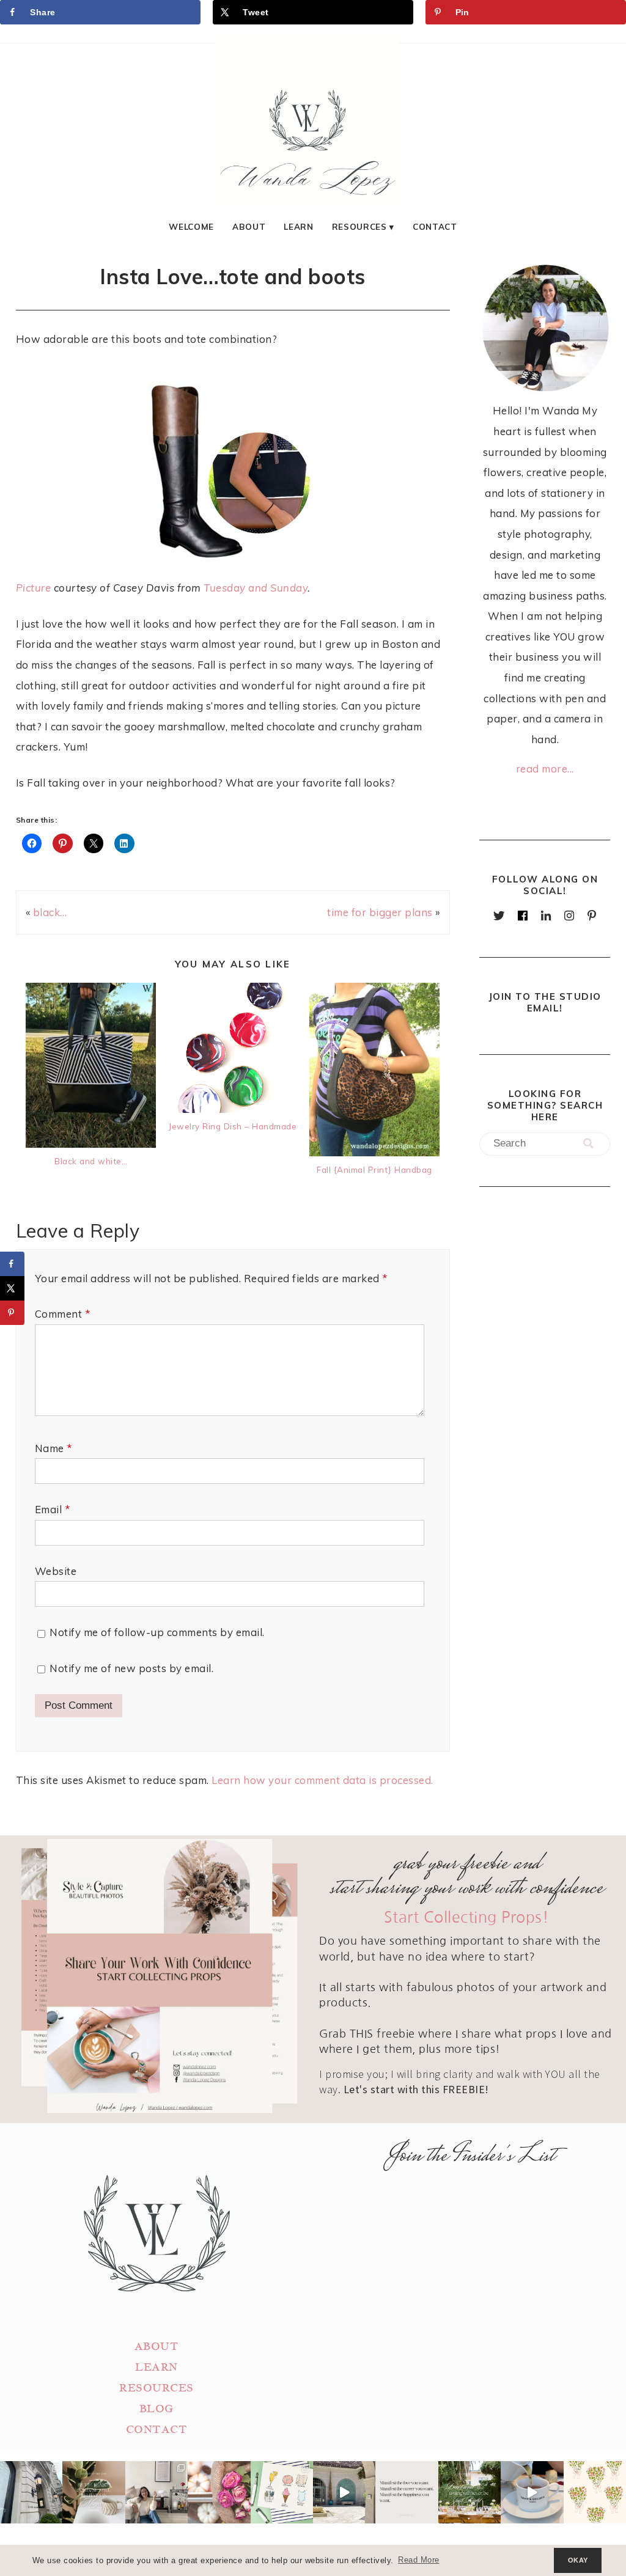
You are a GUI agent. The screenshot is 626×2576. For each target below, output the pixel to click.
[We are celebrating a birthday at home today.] (595, 2492)
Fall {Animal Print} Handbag (374, 1169)
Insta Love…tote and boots (233, 276)
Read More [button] (419, 2560)
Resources (359, 226)
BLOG (156, 2409)
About (249, 226)
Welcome (191, 226)
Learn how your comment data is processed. (322, 1780)
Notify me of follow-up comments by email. (157, 1632)
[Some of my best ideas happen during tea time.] (532, 2492)
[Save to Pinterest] (12, 1313)
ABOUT (157, 2347)
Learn (298, 226)
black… (50, 912)
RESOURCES (156, 2388)
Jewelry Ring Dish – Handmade (233, 1126)
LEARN (156, 2367)
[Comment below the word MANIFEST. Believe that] (407, 2492)
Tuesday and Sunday (256, 588)
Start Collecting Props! (467, 1917)
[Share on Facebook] (12, 1264)
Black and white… (91, 1161)
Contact (435, 226)
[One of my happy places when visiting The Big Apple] (31, 2492)
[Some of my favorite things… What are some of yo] (282, 2492)
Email (53, 1509)
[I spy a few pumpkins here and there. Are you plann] (219, 2492)
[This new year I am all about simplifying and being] (156, 2492)
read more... (545, 769)
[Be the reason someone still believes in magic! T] (94, 2492)
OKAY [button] (578, 2560)
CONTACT (157, 2430)
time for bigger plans (380, 912)
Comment (63, 1314)
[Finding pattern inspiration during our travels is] (344, 2492)
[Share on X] (12, 1288)
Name (53, 1448)
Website (56, 1571)
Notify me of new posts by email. (131, 1668)
